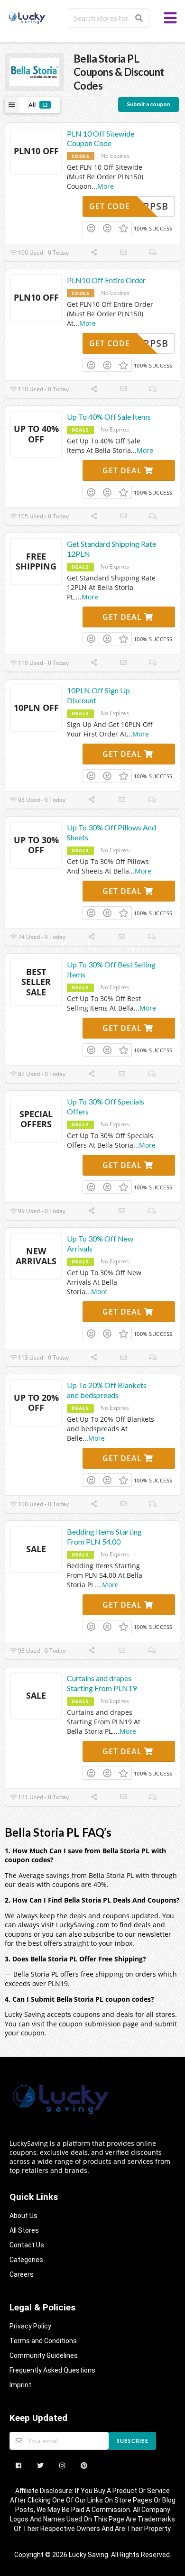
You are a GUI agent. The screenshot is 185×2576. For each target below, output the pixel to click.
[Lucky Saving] (27, 17)
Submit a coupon (148, 104)
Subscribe (133, 2441)
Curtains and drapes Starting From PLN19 (102, 1683)
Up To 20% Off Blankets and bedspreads (107, 1390)
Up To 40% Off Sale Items (109, 417)
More (106, 186)
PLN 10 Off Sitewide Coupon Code (101, 138)
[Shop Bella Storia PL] (34, 71)
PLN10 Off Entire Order (106, 280)
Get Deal (123, 470)
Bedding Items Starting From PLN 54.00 (104, 1536)
